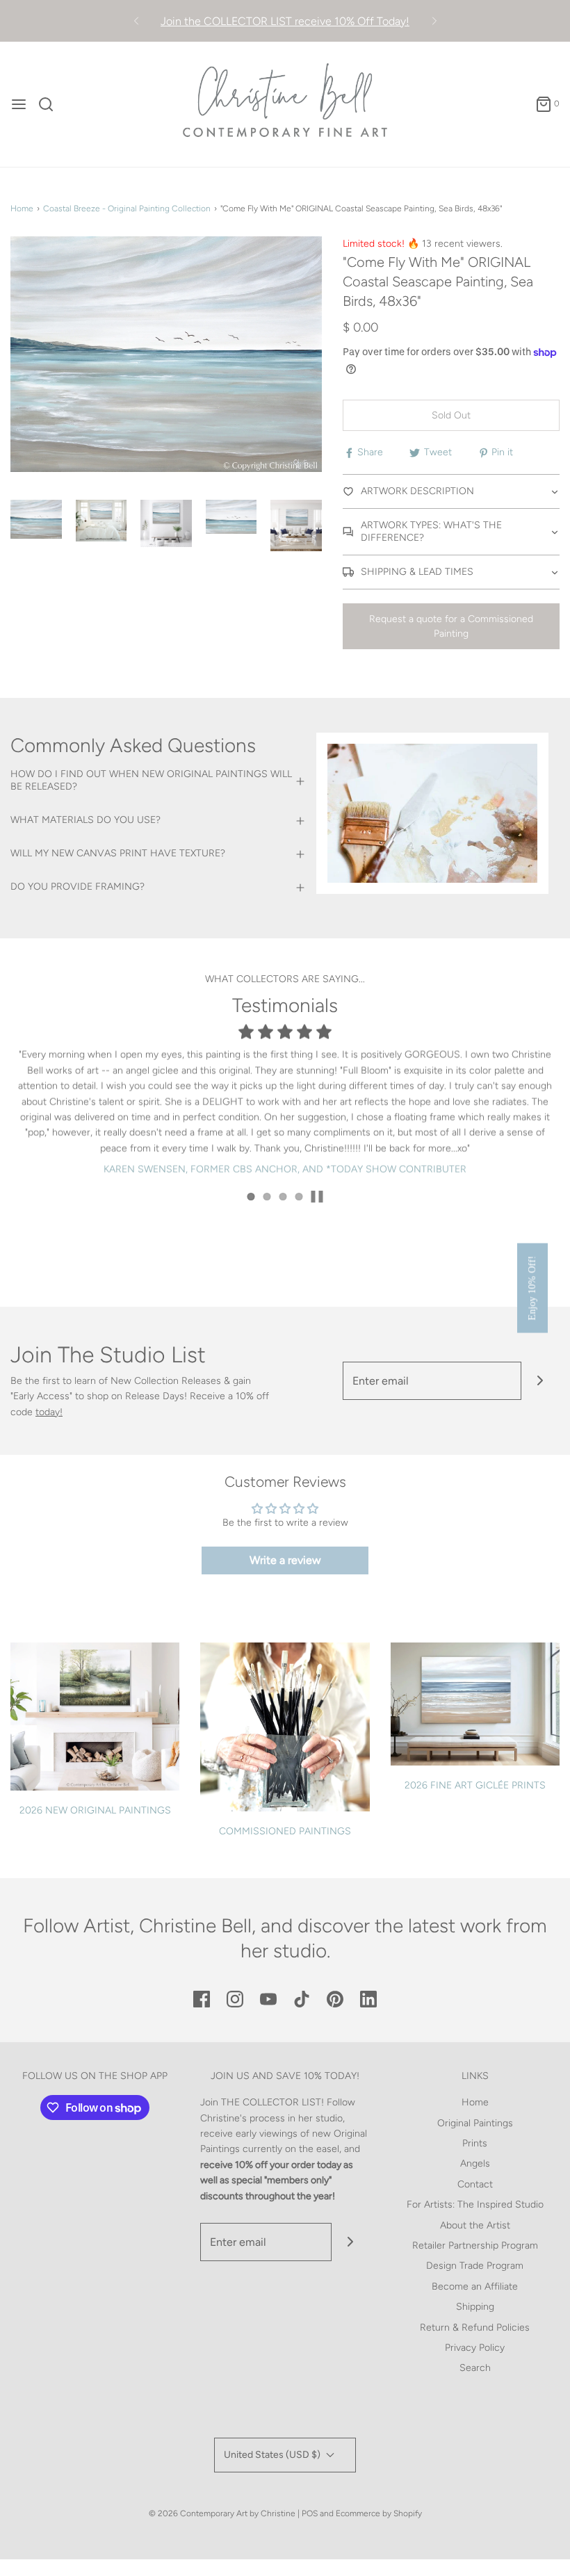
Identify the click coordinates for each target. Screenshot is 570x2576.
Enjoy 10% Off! (532, 1288)
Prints (475, 2143)
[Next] (434, 21)
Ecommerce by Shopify (379, 2513)
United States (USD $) (273, 2455)
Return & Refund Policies (475, 2328)
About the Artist (475, 2225)
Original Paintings (475, 2123)
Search (475, 2368)
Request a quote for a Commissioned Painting (451, 626)
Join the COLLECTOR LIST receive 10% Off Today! (285, 21)
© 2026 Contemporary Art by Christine (222, 2513)
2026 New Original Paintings (95, 1810)
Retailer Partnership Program (475, 2245)
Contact (475, 2184)
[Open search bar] (51, 104)
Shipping (475, 2307)
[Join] (540, 1381)
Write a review (285, 1560)
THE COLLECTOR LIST (271, 2102)
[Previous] (136, 21)
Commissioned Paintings (285, 1831)
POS (310, 2513)
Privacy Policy (475, 2348)
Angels (475, 2163)
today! (49, 1412)
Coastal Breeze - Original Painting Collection (127, 209)
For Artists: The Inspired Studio (475, 2204)
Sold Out (451, 415)
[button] (36, 519)
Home (22, 209)
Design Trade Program (475, 2266)
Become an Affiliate (475, 2286)
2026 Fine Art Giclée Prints (475, 1785)
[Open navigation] (19, 104)
